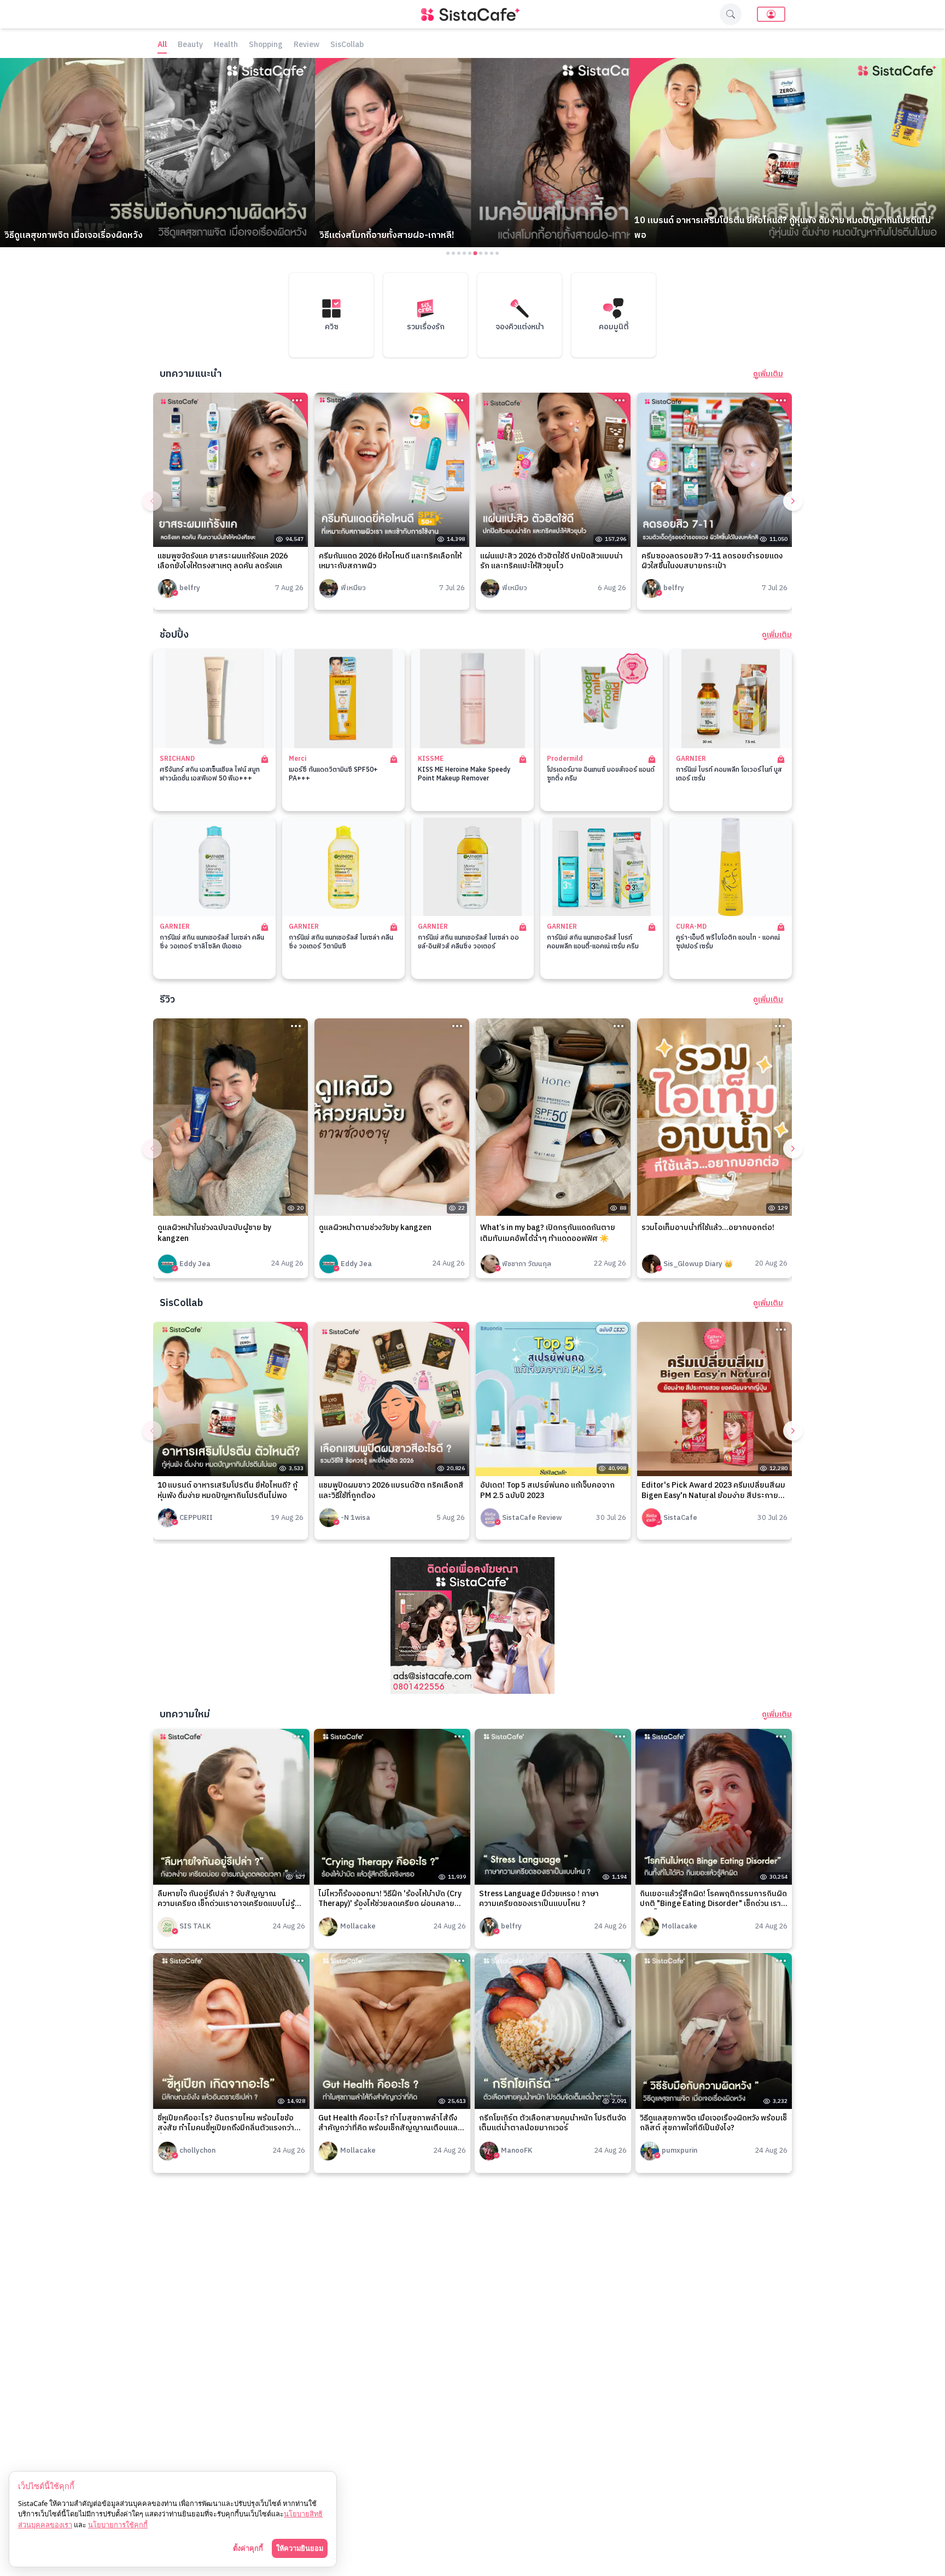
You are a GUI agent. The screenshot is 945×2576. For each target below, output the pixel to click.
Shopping (266, 45)
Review (307, 45)
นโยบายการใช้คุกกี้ (118, 2525)
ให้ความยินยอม (300, 2548)
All (162, 45)
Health (226, 45)
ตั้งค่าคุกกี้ (248, 2548)
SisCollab (347, 45)
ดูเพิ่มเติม (768, 374)
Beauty (190, 45)
